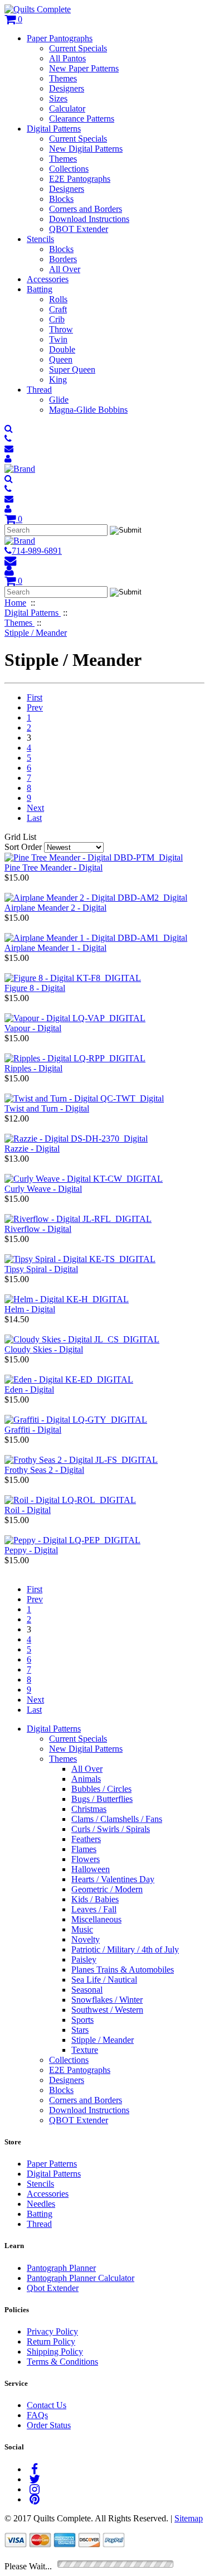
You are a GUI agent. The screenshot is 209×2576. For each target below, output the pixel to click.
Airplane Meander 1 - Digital (55, 948)
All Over (65, 269)
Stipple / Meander (103, 2040)
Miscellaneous (96, 1919)
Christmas (89, 1809)
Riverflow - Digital (38, 1229)
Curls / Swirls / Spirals (111, 1829)
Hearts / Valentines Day (113, 1879)
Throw (61, 329)
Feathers (86, 1839)
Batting (40, 289)
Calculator (67, 108)
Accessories (48, 279)
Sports (82, 2020)
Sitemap (189, 2518)
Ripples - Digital (33, 1068)
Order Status (49, 2425)
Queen (61, 359)
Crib (57, 319)
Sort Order (23, 847)
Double (62, 349)
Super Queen (72, 369)
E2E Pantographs (80, 179)
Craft (58, 309)
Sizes (58, 98)
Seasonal (87, 1990)
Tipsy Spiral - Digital (41, 1269)
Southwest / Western (107, 2010)
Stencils (40, 239)
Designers (67, 88)
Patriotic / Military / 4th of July (125, 1949)
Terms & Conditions (62, 2362)
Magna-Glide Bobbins (88, 410)
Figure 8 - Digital (35, 988)
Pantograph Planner (61, 2268)
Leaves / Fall (94, 1909)
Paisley (84, 1959)
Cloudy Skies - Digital (44, 1349)
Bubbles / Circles (101, 1789)
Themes (63, 78)
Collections (69, 169)
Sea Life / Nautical (104, 1980)
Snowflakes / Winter (107, 2000)
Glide (59, 400)
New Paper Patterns (84, 68)
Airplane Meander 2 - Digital (55, 908)
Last (34, 818)
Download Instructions (89, 219)
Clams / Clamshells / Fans (117, 1819)
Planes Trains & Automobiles (123, 1970)
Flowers (86, 1859)
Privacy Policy (52, 2331)
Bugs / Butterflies (102, 1799)
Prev (35, 707)
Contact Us (47, 2405)
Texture (85, 2050)
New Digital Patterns (86, 149)
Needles (41, 2204)
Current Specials (78, 48)
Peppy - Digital (31, 1550)
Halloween (91, 1869)
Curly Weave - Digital (43, 1189)
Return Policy (51, 2341)
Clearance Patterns (82, 119)
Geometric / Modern (107, 1889)
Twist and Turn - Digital (47, 1108)
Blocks (61, 199)
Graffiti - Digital (33, 1430)
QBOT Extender (79, 229)
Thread (39, 390)
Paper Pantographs (60, 38)
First (35, 697)
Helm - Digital (30, 1309)
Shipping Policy (55, 2352)
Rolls (58, 299)
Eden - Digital (29, 1390)
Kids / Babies (95, 1899)
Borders (63, 259)
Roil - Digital (28, 1510)
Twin (58, 339)
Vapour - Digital (33, 1028)
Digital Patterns (54, 129)
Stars (80, 2030)
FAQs (37, 2415)
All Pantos (67, 58)
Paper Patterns (52, 2164)
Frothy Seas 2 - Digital (44, 1470)
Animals (86, 1779)
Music (82, 1929)
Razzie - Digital (32, 1149)
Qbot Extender (53, 2288)
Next (35, 808)
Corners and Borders (86, 209)
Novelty (86, 1939)
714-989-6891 (37, 551)
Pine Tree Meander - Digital (54, 867)
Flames (84, 1849)
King (58, 380)
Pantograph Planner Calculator (81, 2278)
